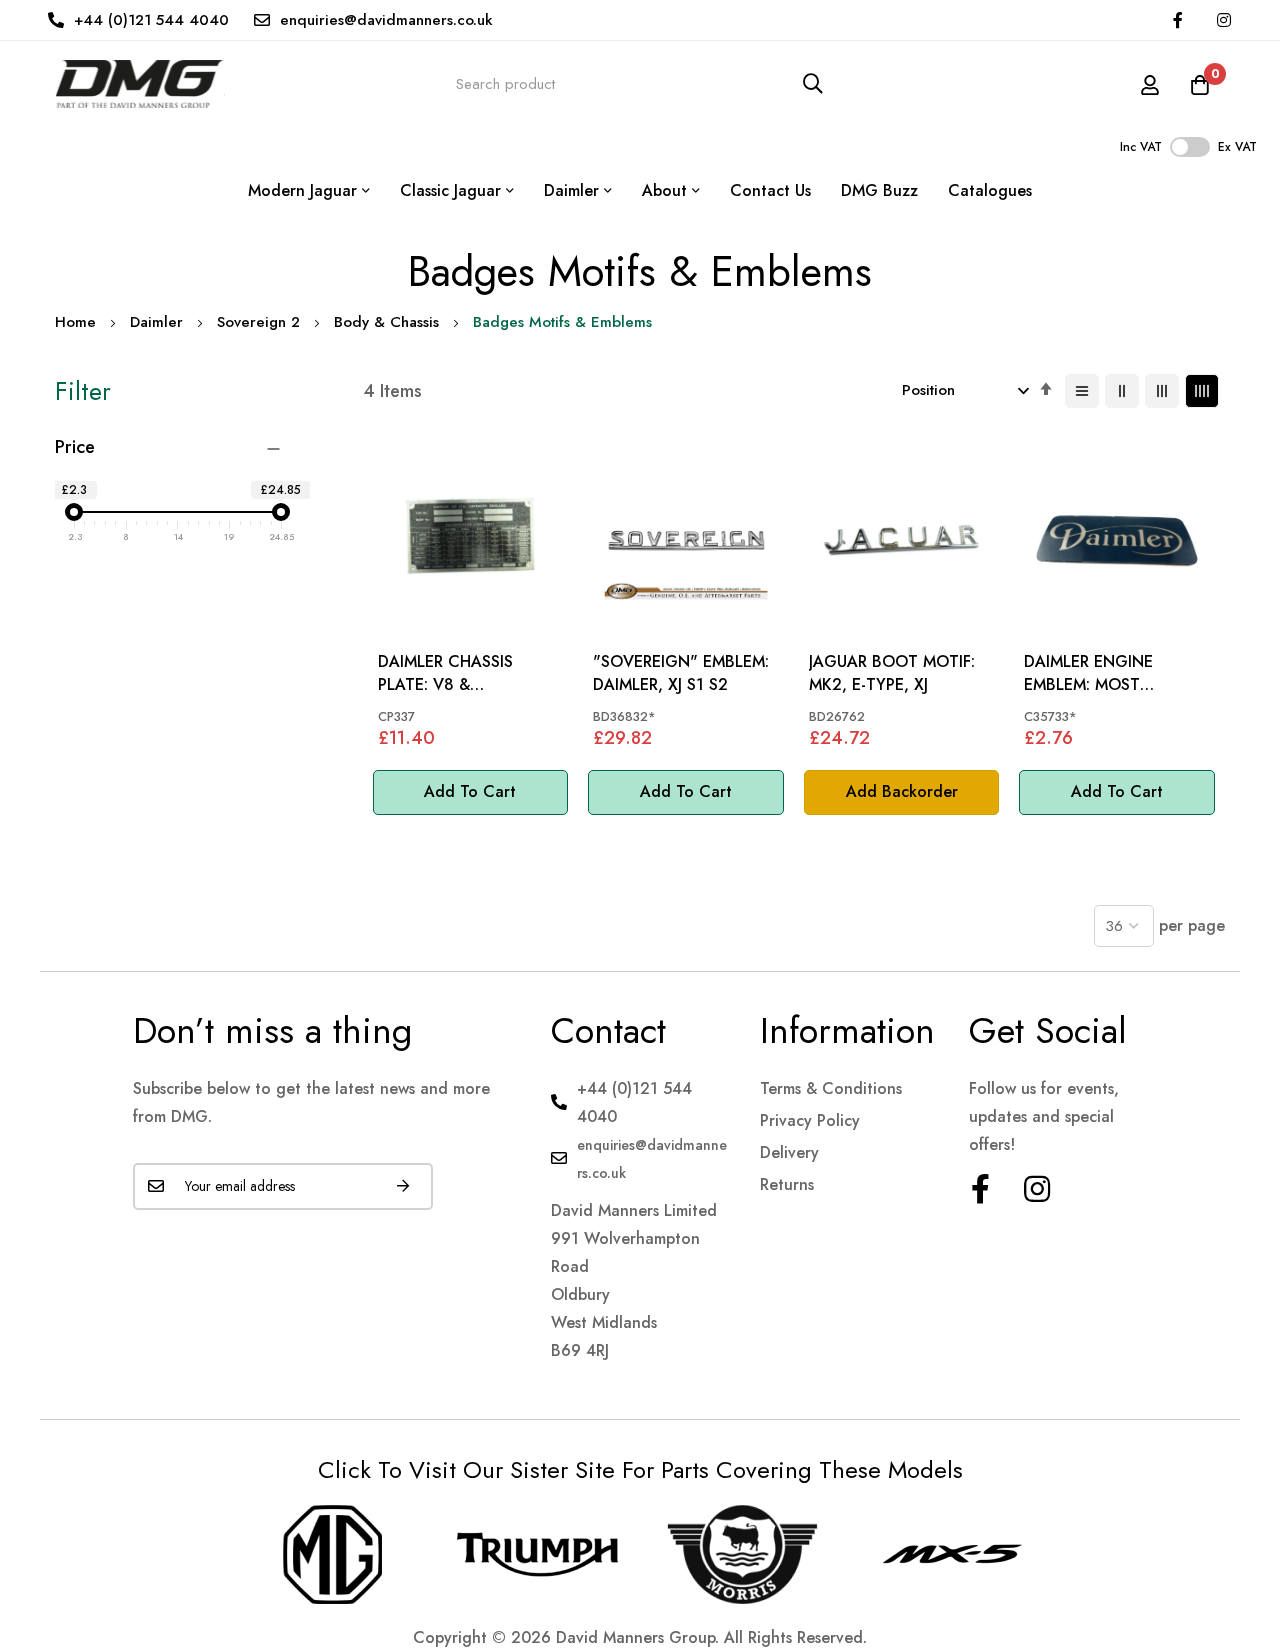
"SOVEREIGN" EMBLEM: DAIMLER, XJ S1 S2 (681, 673)
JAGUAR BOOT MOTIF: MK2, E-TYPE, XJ (892, 673)
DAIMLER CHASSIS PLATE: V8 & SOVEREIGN (445, 673)
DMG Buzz (879, 190)
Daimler (156, 322)
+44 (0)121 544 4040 (151, 20)
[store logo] (140, 83)
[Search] (813, 83)
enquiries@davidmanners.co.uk (386, 20)
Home (75, 322)
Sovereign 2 (258, 322)
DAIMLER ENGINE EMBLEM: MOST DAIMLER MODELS (1090, 673)
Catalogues (990, 190)
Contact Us (770, 190)
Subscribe (403, 1186)
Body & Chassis (386, 322)
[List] (1082, 391)
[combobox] (640, 83)
